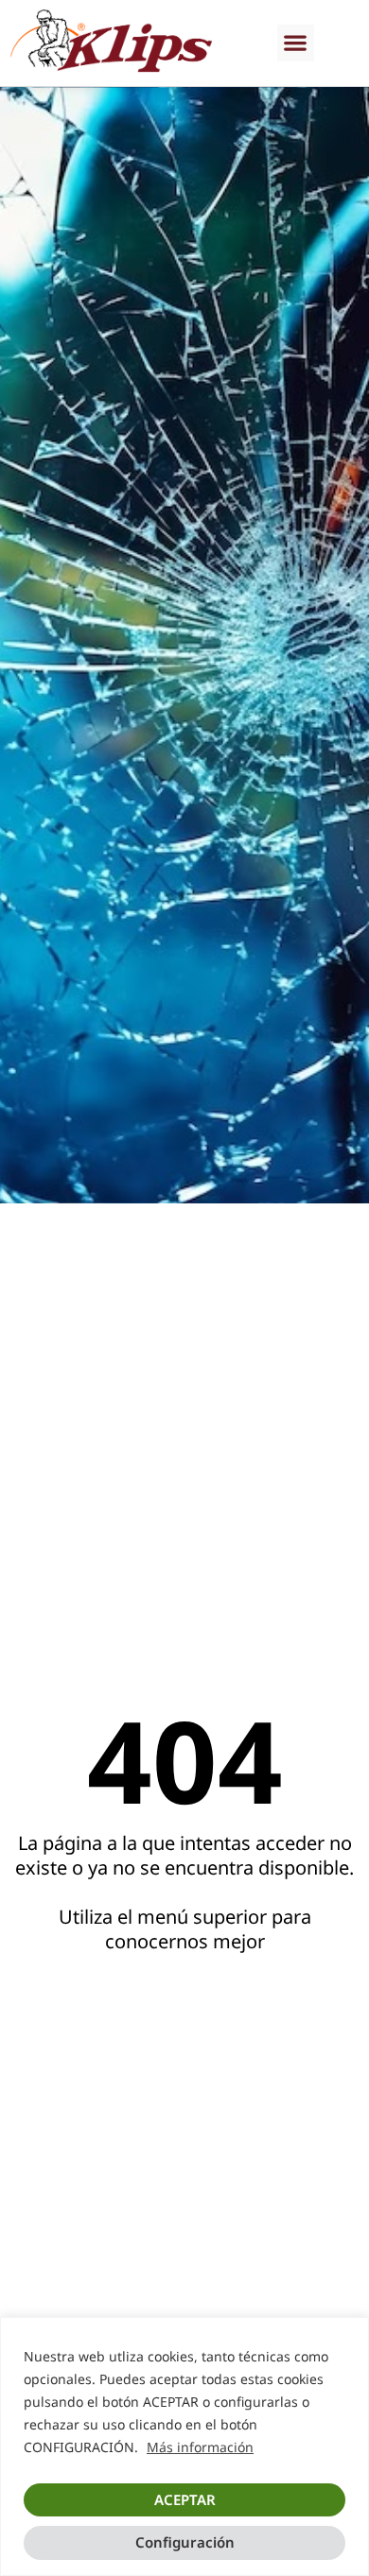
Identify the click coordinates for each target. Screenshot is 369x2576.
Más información (200, 2447)
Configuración (185, 2542)
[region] (184, 2446)
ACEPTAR (185, 2499)
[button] (296, 43)
